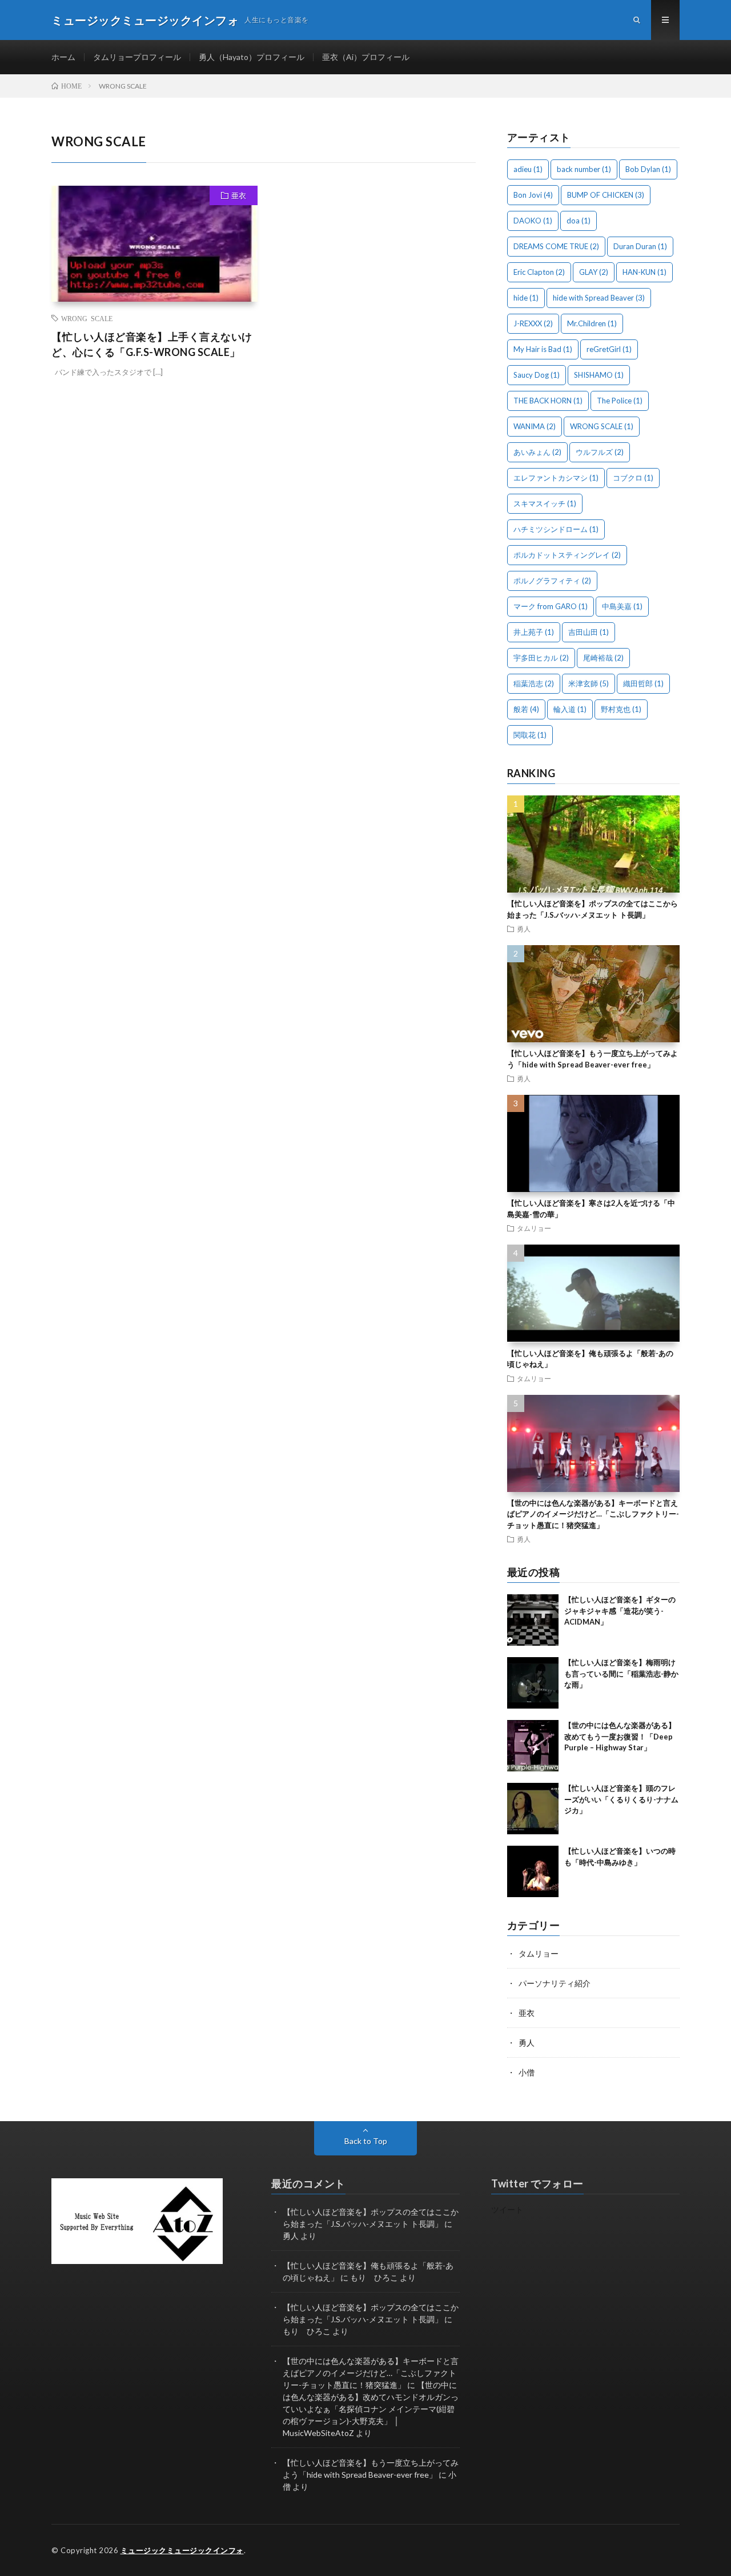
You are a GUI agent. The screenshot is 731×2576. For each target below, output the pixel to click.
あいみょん (537, 452)
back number (584, 169)
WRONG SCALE (87, 318)
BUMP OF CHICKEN (606, 195)
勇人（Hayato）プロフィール (252, 57)
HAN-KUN (644, 272)
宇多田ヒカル (541, 658)
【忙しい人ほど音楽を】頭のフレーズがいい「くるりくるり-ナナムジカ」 (621, 1799)
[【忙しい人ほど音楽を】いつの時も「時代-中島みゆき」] (533, 1871)
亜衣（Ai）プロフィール (366, 57)
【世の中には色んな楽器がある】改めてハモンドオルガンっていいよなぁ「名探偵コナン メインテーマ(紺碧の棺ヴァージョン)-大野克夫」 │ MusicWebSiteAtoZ (371, 2409)
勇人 (524, 929)
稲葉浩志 (534, 683)
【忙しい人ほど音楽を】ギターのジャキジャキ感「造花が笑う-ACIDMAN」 (620, 1611)
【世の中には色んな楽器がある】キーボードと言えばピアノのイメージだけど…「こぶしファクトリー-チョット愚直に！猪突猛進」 (593, 1514)
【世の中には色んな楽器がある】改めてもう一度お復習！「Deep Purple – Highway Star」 (620, 1736)
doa (579, 221)
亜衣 (239, 195)
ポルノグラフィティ (552, 581)
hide (526, 298)
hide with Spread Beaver (599, 298)
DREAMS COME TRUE (556, 246)
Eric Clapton (539, 272)
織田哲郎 (643, 683)
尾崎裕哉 (603, 658)
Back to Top (366, 2141)
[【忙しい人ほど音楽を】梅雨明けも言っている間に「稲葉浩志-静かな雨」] (533, 1683)
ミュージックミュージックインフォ (182, 2550)
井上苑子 (534, 632)
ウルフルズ (600, 452)
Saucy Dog (537, 375)
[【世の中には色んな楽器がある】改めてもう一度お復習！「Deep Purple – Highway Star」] (533, 1746)
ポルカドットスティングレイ (567, 555)
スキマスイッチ (545, 503)
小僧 (527, 2072)
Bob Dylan (648, 169)
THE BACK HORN (548, 401)
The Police (620, 401)
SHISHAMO (599, 375)
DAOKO (533, 221)
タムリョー (534, 1228)
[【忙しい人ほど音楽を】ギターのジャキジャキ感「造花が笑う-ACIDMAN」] (533, 1620)
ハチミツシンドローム (556, 529)
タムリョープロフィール (137, 57)
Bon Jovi (533, 195)
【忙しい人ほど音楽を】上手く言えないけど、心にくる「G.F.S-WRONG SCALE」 (152, 344)
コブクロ (633, 478)
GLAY (594, 272)
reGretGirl (609, 349)
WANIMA (535, 426)
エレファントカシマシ (556, 478)
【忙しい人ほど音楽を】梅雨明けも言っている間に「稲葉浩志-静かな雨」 (621, 1673)
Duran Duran (640, 246)
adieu (528, 169)
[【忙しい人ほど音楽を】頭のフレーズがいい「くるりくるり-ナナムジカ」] (533, 1809)
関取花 (530, 735)
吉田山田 (589, 632)
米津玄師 (589, 683)
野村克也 (621, 709)
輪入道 (570, 709)
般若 (526, 709)
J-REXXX (533, 323)
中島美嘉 (622, 606)
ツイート (507, 2209)
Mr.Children (592, 323)
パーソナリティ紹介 (555, 1983)
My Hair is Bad (543, 349)
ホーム (63, 57)
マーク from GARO (551, 606)
